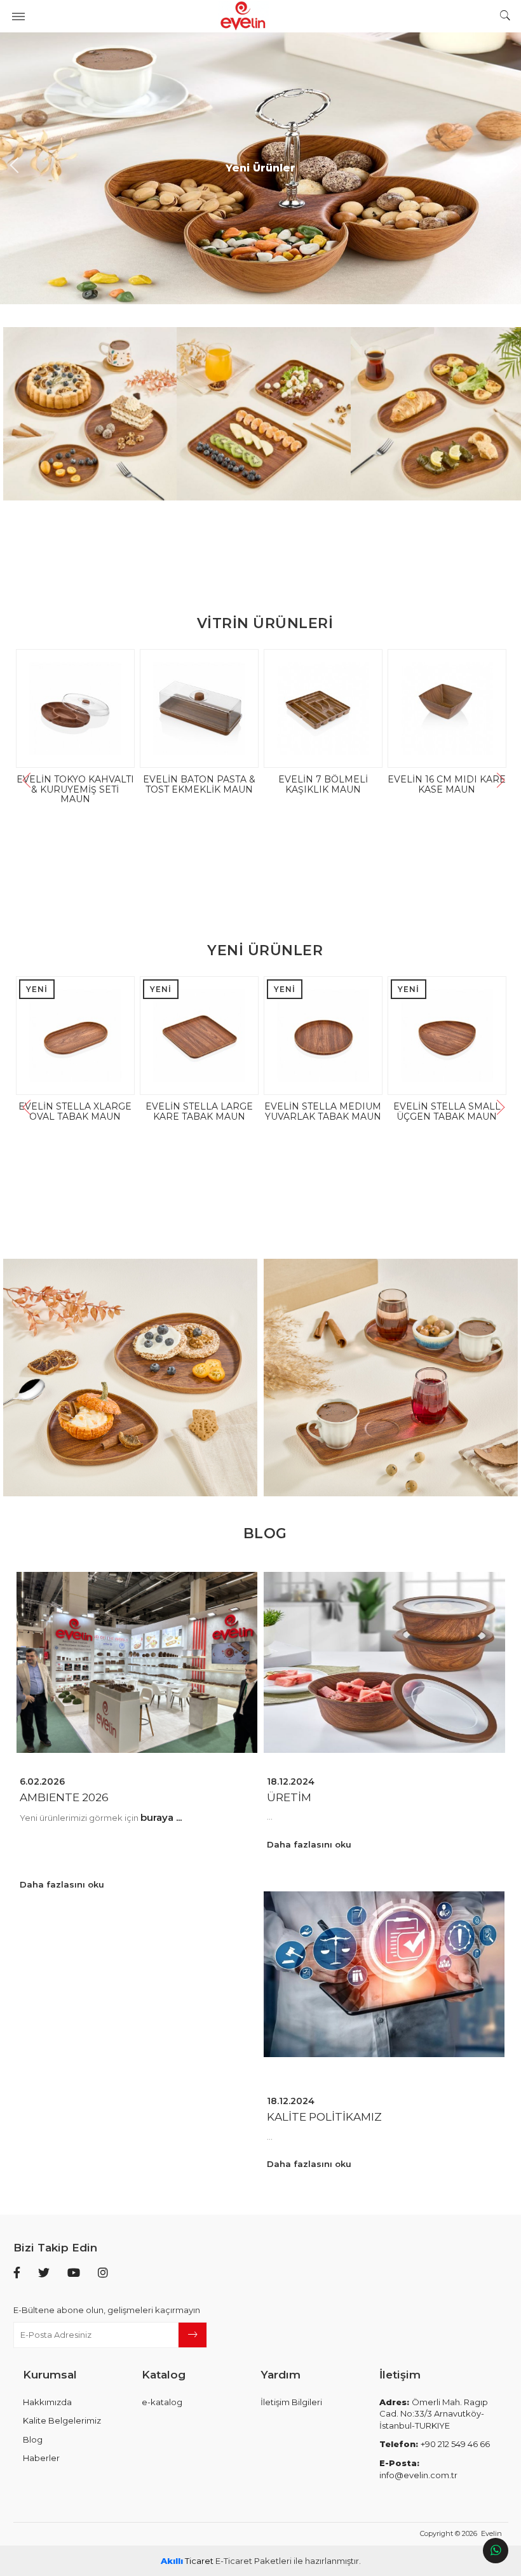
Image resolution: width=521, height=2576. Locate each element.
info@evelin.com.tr (418, 2469)
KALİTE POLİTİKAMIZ (324, 2117)
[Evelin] (260, 16)
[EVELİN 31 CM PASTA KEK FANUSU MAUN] (221, 708)
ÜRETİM (289, 1798)
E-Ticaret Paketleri (254, 2561)
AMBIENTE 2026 (64, 1798)
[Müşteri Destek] (496, 2551)
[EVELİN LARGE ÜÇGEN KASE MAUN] (345, 708)
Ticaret (187, 2561)
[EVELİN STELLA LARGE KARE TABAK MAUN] (15, 1137)
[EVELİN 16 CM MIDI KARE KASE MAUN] (97, 708)
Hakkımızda (47, 2402)
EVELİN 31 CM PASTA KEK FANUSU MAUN (221, 784)
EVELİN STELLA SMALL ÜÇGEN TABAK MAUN (263, 1111)
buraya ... (161, 1817)
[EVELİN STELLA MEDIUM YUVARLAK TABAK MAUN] (139, 1036)
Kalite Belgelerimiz (62, 2420)
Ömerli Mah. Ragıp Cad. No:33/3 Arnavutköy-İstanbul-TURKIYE (434, 2414)
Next (508, 168)
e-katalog (162, 2402)
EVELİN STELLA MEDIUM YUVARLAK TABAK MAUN (139, 1111)
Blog (33, 2439)
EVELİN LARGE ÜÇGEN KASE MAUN (345, 784)
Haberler (41, 2458)
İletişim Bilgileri (291, 2402)
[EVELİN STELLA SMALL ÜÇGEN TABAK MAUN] (263, 1036)
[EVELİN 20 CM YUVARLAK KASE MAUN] (469, 708)
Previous (13, 168)
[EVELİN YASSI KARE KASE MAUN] (387, 1036)
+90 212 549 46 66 (435, 2444)
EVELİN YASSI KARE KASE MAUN (387, 1111)
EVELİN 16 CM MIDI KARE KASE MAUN (97, 784)
